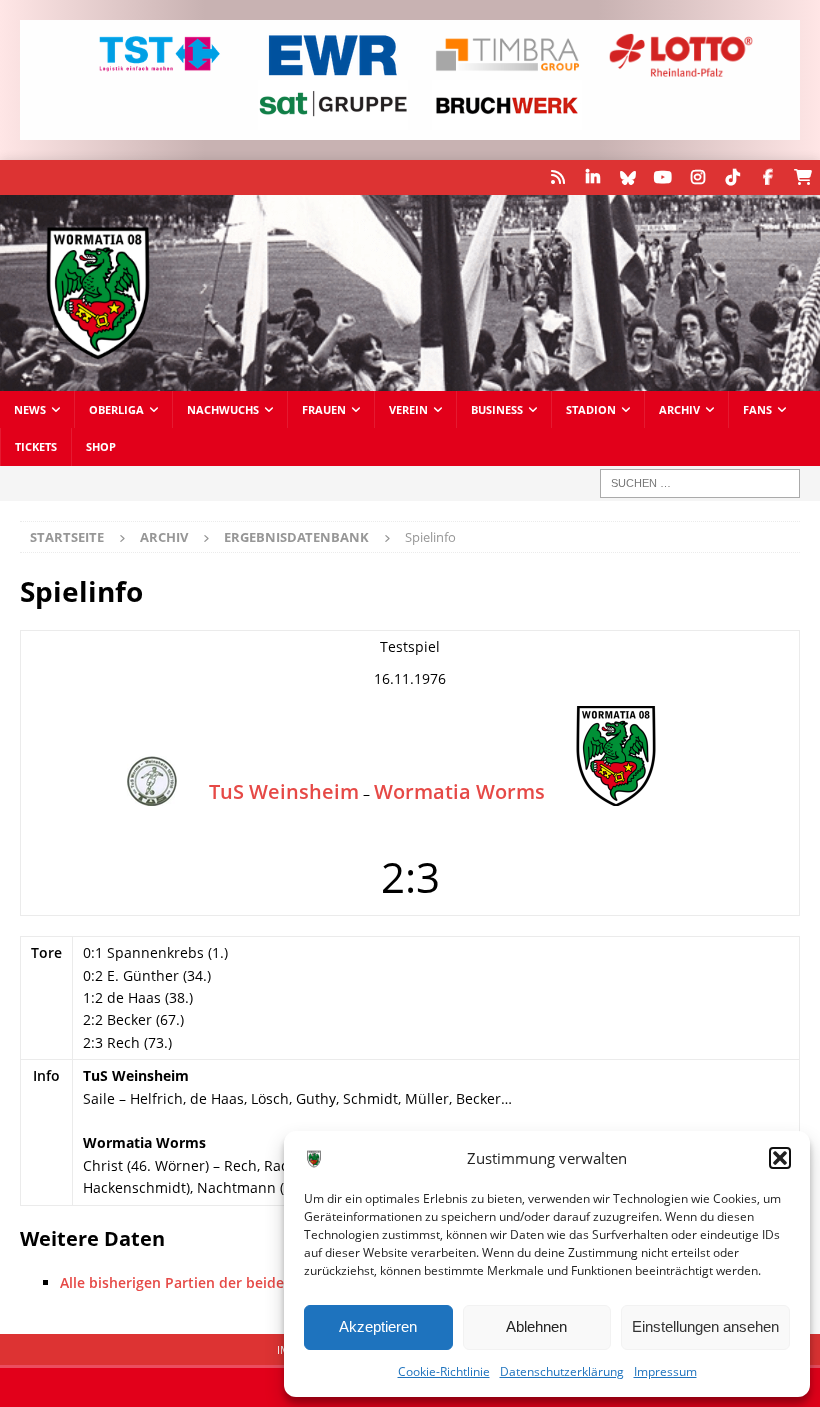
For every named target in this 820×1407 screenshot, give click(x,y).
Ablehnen (536, 1326)
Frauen (324, 409)
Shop (101, 446)
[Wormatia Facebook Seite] (767, 177)
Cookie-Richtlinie (444, 1371)
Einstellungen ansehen (705, 1326)
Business (497, 409)
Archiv (679, 409)
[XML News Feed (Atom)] (557, 177)
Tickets (36, 446)
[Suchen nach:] (700, 483)
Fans (757, 409)
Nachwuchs (223, 409)
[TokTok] (732, 177)
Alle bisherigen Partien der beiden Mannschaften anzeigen (260, 1282)
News (30, 409)
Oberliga (116, 409)
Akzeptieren (378, 1326)
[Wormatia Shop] (802, 177)
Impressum (665, 1371)
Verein (408, 409)
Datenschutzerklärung (562, 1371)
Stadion (591, 409)
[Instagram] (697, 177)
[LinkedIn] (592, 177)
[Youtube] (662, 177)
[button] (780, 1158)
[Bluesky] (627, 177)
